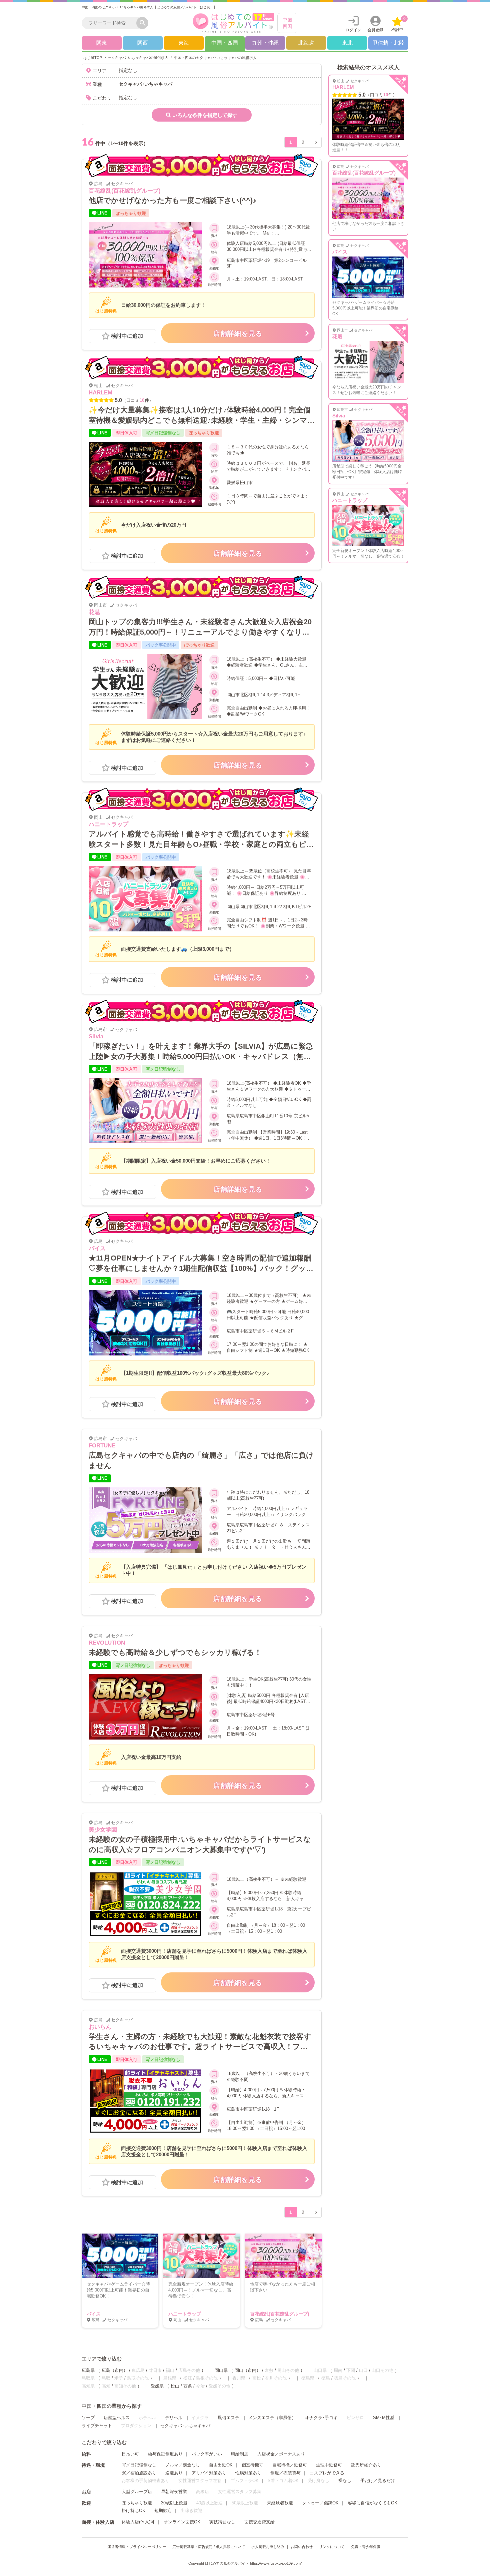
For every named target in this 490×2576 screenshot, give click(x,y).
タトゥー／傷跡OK (320, 2503)
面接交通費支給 (259, 2522)
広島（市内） (115, 2370)
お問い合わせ (302, 2547)
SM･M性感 (384, 2418)
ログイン (353, 30)
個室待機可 (252, 2465)
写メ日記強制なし (139, 2465)
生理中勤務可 (329, 2465)
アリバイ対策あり (209, 2473)
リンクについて (332, 2547)
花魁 (94, 612)
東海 (184, 43)
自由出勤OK (221, 2465)
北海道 (306, 43)
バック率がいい (207, 2454)
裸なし (345, 2481)
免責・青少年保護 (366, 2547)
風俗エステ (228, 2418)
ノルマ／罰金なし (183, 2465)
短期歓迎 (163, 2511)
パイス (97, 1248)
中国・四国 (225, 43)
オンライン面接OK (182, 2522)
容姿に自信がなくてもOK (372, 2503)
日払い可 (130, 2454)
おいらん (100, 2027)
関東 (102, 43)
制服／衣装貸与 (285, 2473)
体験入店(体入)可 (138, 2522)
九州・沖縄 (265, 43)
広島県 (88, 2370)
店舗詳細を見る (238, 333)
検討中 (398, 24)
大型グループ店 (137, 2492)
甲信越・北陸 (388, 43)
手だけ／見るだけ (378, 2481)
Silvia (96, 1036)
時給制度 (240, 2454)
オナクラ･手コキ (321, 2418)
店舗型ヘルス (117, 2418)
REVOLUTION (107, 1643)
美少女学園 (103, 1830)
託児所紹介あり (366, 2465)
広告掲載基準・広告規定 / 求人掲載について (209, 2547)
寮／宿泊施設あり (139, 2473)
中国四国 (287, 23)
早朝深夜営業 (174, 2492)
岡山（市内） (248, 2370)
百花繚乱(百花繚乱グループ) (125, 191)
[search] (111, 23)
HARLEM (100, 393)
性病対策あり (248, 2473)
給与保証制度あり (165, 2454)
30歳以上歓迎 (174, 2503)
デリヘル (174, 2418)
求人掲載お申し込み (268, 2547)
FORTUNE (102, 1446)
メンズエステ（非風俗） (272, 2418)
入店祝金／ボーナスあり (281, 2454)
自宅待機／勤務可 (290, 2465)
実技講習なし (222, 2522)
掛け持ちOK (133, 2511)
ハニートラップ (108, 824)
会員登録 (375, 30)
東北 (347, 43)
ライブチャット (97, 2426)
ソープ (88, 2418)
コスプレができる (327, 2473)
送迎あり (174, 2473)
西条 (188, 2386)
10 (142, 400)
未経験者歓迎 (280, 2503)
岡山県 (221, 2370)
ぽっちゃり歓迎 (137, 2503)
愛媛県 (157, 2386)
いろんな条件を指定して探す (205, 115)
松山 (175, 2386)
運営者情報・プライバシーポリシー (137, 2547)
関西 (143, 43)
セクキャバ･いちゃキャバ (185, 2426)
